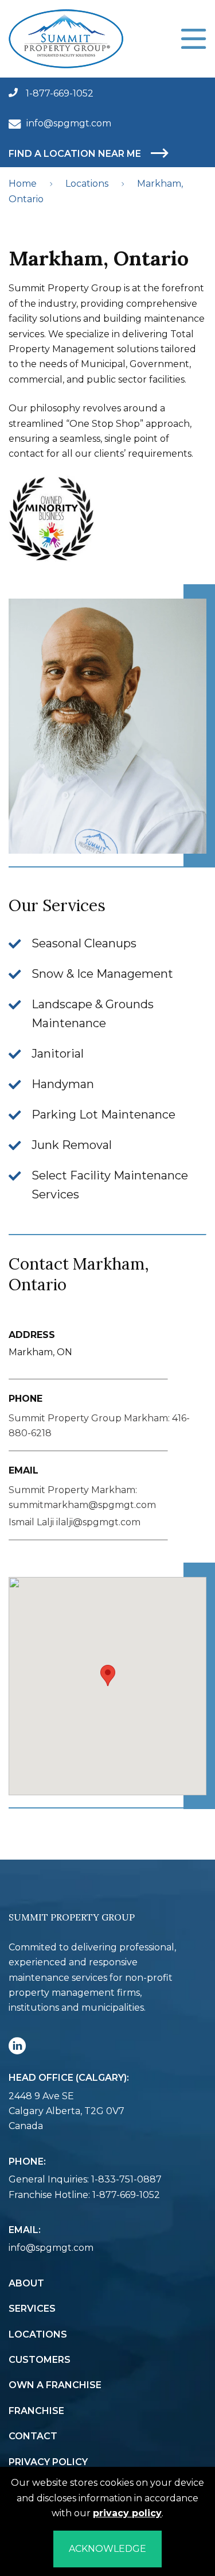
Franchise (36, 2411)
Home (23, 184)
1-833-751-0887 (126, 2179)
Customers (40, 2360)
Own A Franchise (55, 2385)
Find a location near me (76, 154)
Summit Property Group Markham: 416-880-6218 (99, 1426)
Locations (87, 184)
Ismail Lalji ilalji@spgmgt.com (75, 1522)
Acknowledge (107, 2549)
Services (32, 2309)
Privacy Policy (48, 2462)
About (26, 2283)
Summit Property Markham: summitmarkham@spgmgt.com (82, 1497)
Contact (33, 2436)
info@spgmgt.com (69, 123)
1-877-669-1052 (58, 93)
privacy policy (127, 2513)
